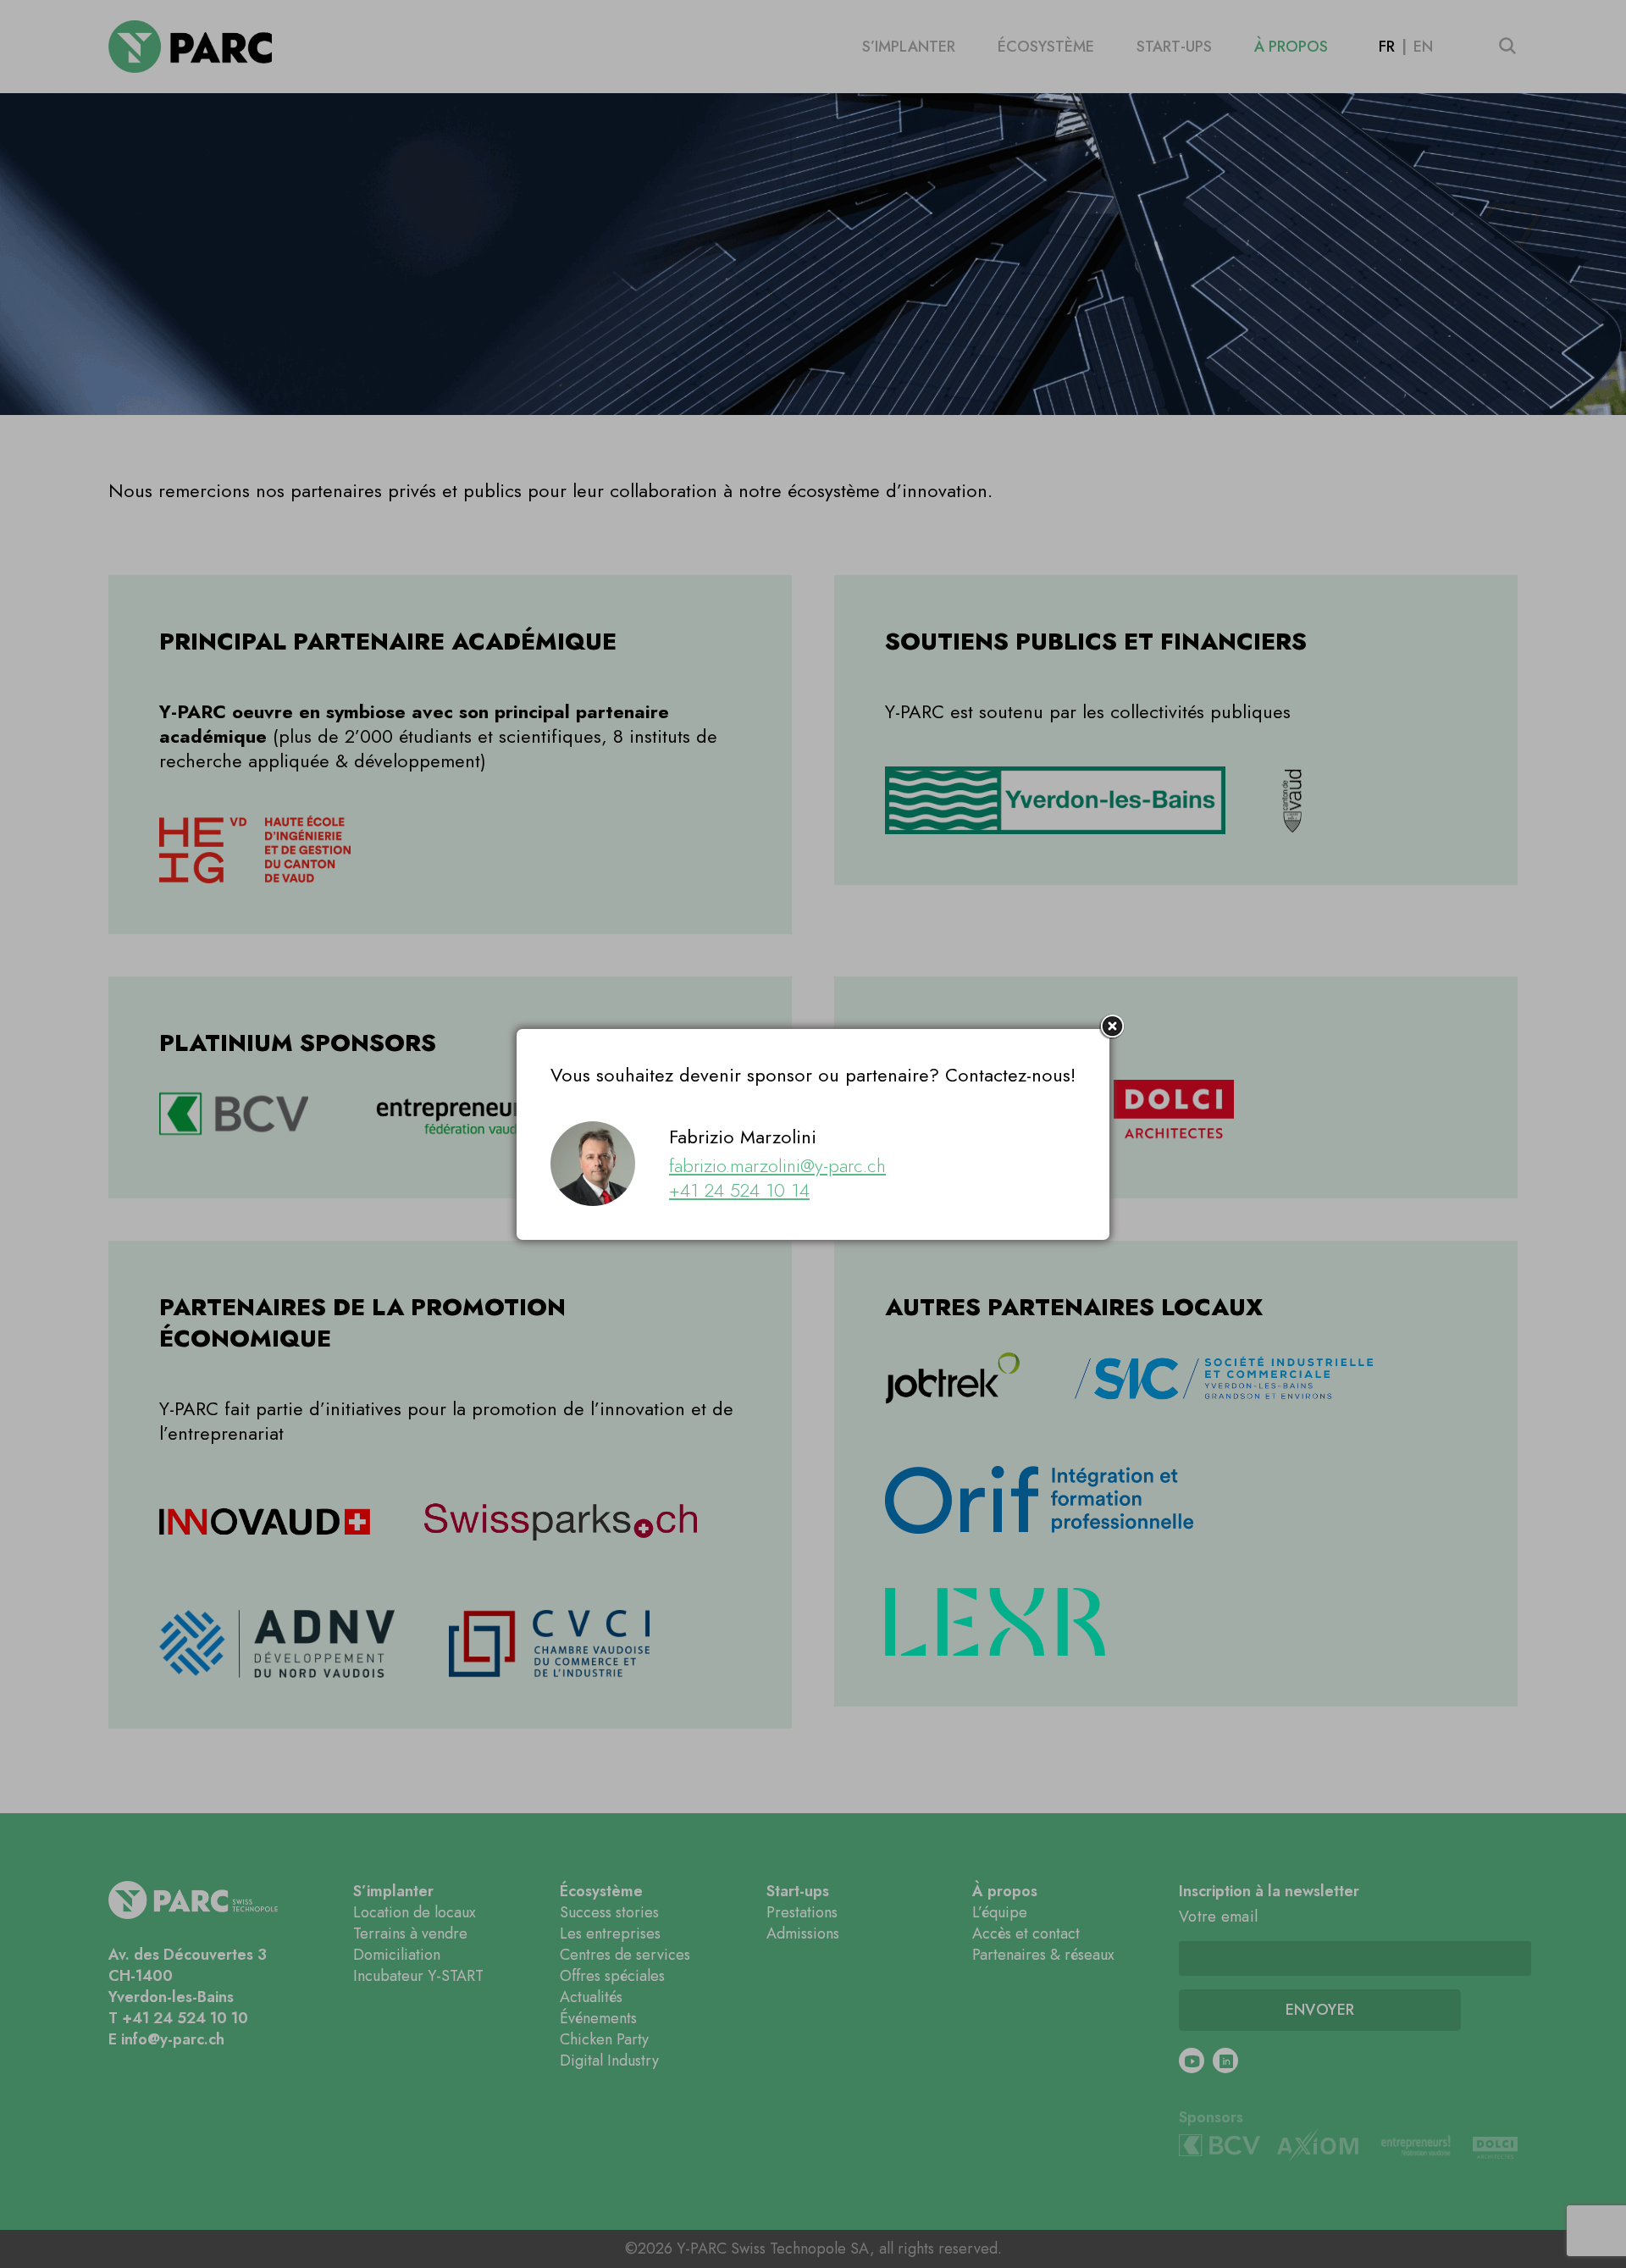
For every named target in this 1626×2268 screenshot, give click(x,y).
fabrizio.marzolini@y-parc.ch (777, 1165)
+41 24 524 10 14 (739, 1190)
